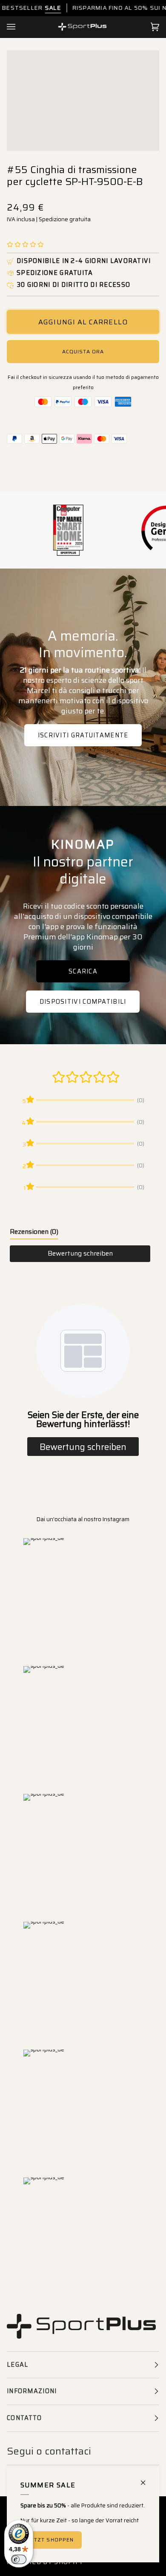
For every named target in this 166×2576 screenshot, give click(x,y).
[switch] (19, 2559)
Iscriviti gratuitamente (83, 735)
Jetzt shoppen (51, 2540)
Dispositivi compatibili (83, 1002)
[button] (25, 245)
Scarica (83, 971)
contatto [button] (24, 2418)
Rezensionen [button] (34, 1232)
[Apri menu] (20, 27)
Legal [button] (17, 2365)
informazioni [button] (32, 2391)
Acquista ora (83, 351)
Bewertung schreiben (80, 1253)
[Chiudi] (147, 2479)
